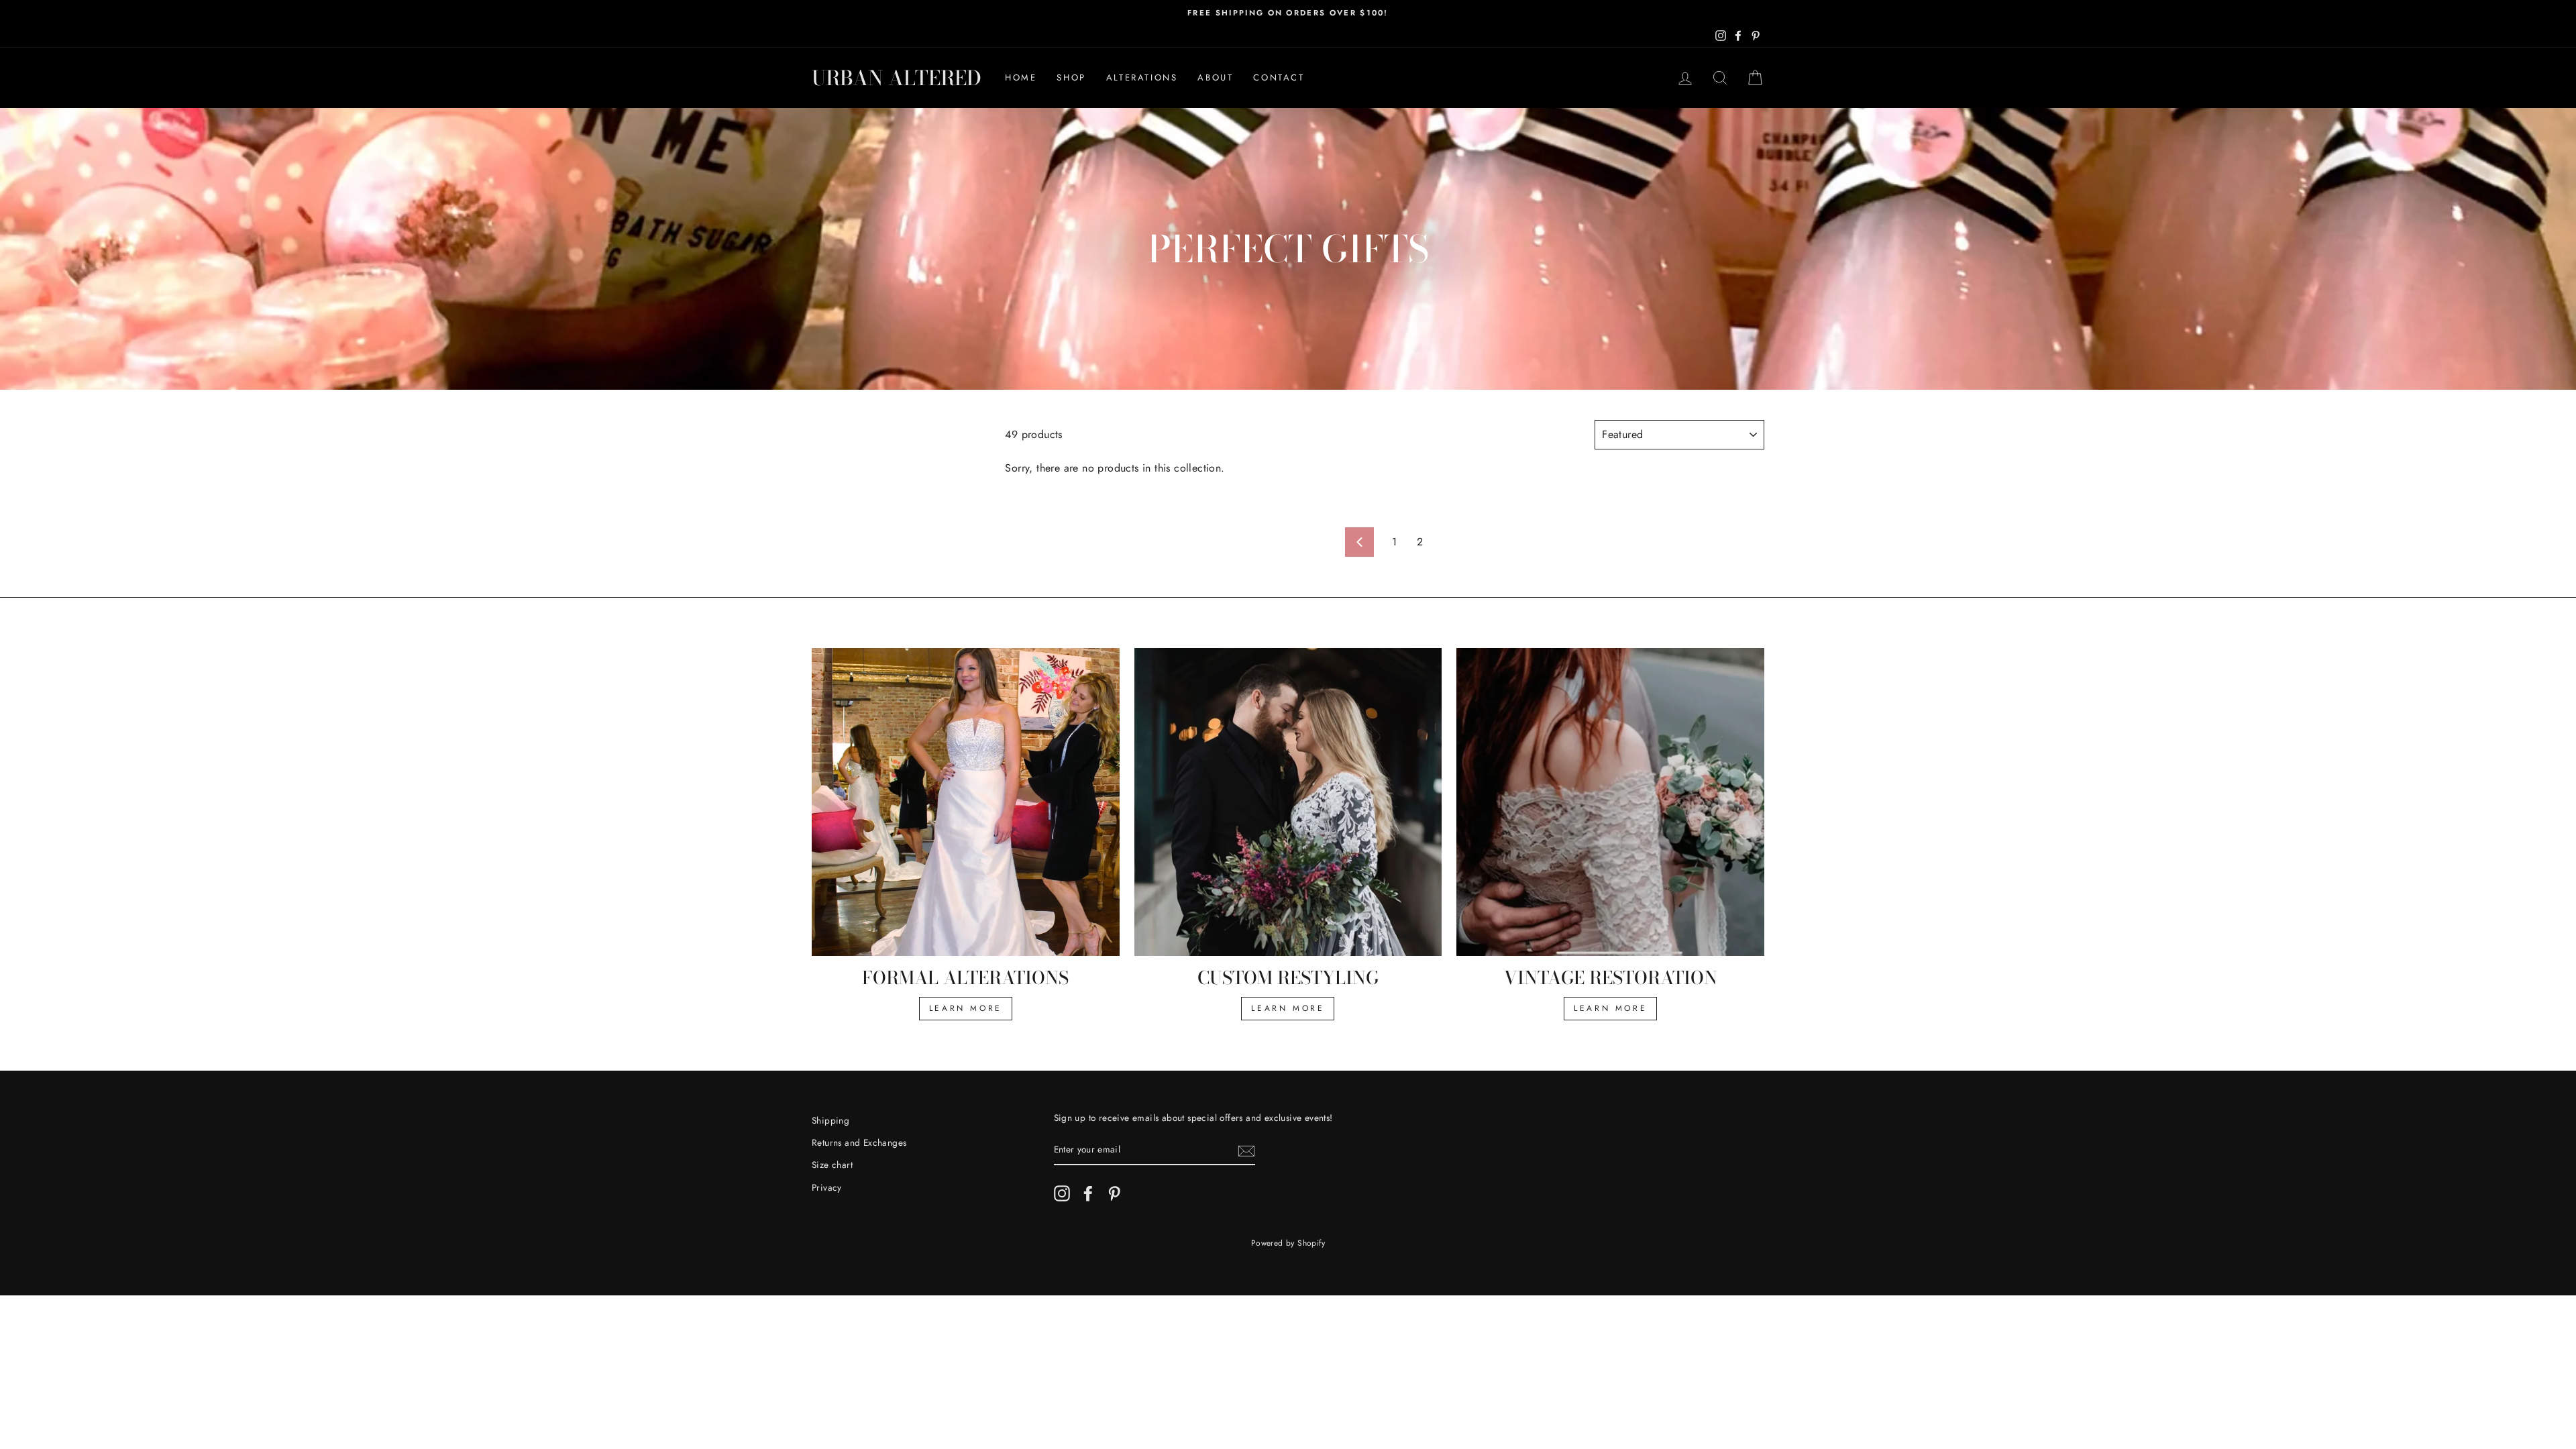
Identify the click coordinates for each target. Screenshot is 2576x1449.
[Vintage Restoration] (1610, 802)
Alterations (1142, 77)
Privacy (827, 1187)
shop (1071, 77)
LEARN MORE (966, 1008)
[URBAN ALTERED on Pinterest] (1114, 1193)
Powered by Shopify (1288, 1243)
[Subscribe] (1246, 1150)
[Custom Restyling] (1288, 802)
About (1215, 77)
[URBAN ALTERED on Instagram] (1062, 1193)
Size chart (832, 1165)
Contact (1279, 77)
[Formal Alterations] (966, 802)
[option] (1288, 13)
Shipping (830, 1120)
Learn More (1288, 1008)
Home (1021, 77)
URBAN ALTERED (897, 78)
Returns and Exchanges (859, 1142)
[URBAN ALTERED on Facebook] (1088, 1193)
